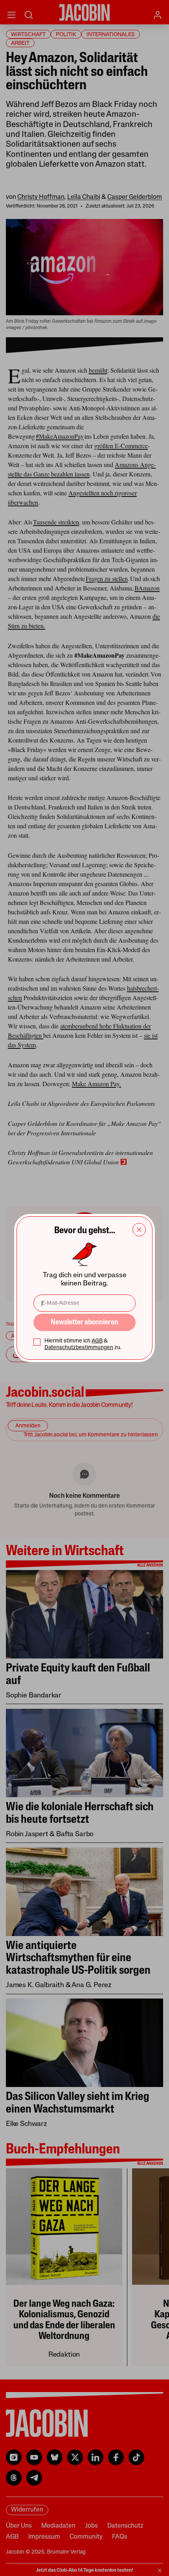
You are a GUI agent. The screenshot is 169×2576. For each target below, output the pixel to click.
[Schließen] (139, 1230)
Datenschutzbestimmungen (79, 1348)
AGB (97, 1341)
